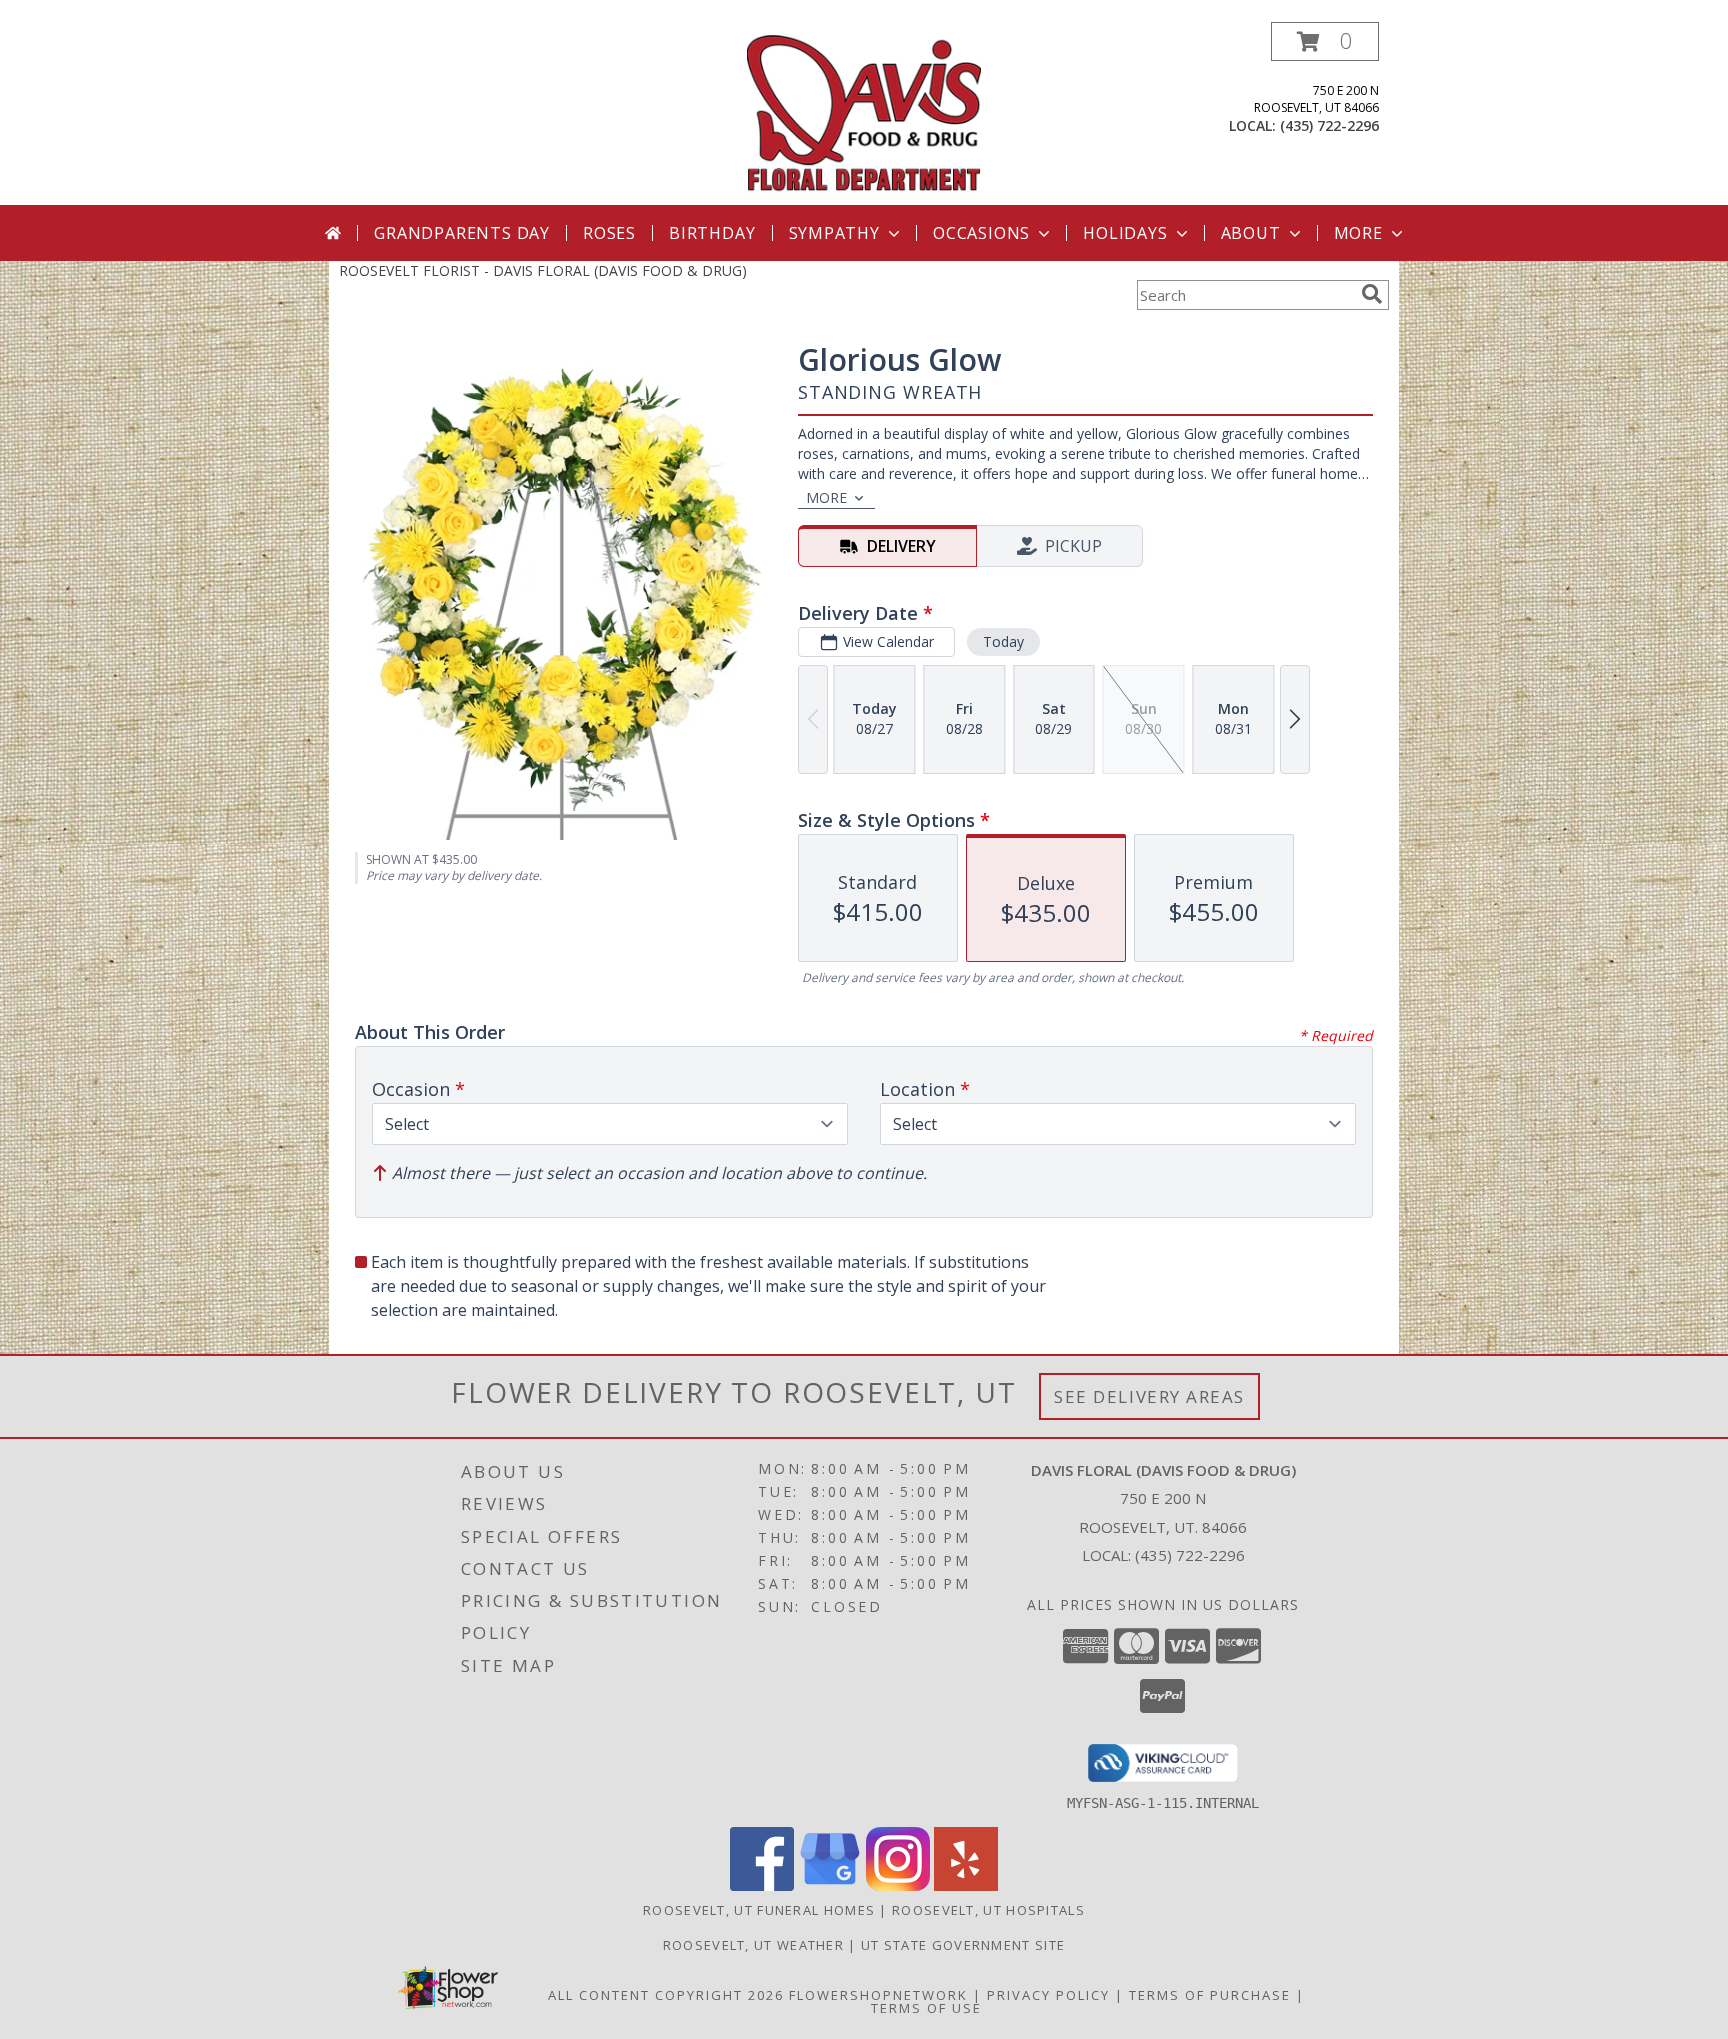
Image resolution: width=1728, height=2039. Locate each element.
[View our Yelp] (966, 1885)
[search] (1372, 294)
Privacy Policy (1048, 1995)
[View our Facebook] (762, 1885)
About (1251, 233)
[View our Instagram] (898, 1885)
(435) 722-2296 (1329, 125)
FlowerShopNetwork (878, 1995)
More (1358, 233)
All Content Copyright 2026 (666, 1995)
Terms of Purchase (1210, 1995)
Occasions (981, 233)
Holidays (1125, 233)
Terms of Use (926, 2008)
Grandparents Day (462, 233)
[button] (1325, 41)
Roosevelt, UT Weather (753, 1945)
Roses (609, 233)
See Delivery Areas (1149, 1396)
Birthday (712, 233)
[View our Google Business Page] (830, 1885)
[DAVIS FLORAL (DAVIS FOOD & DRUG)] (864, 113)
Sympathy (834, 233)
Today (1003, 641)
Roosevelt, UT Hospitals (988, 1910)
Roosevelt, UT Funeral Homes (759, 1910)
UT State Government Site (963, 1945)
